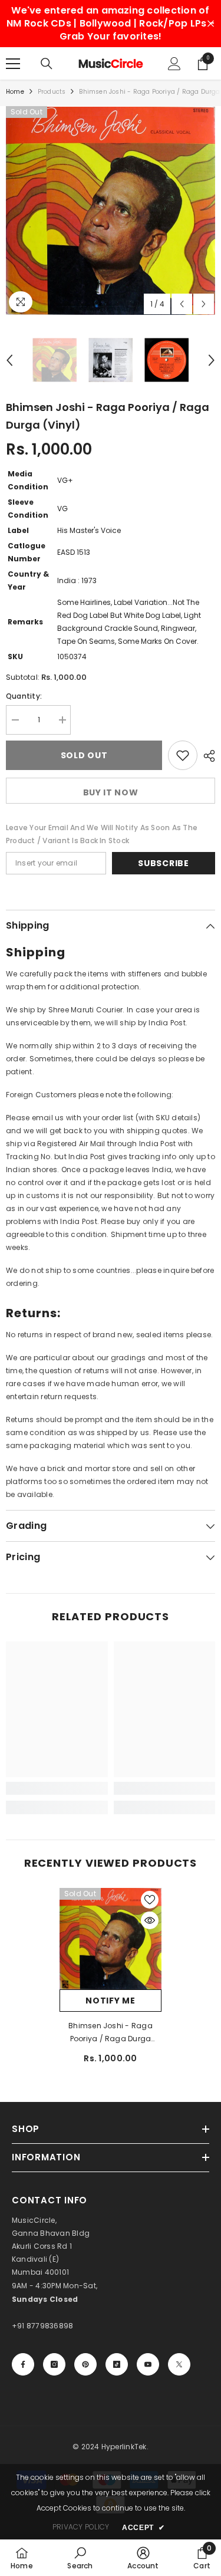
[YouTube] (148, 2364)
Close (211, 24)
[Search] (47, 64)
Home (15, 92)
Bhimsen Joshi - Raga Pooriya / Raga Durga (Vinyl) (111, 2033)
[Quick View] (150, 1920)
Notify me (110, 2001)
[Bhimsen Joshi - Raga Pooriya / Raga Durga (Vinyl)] (111, 1939)
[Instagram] (54, 2364)
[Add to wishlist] (183, 755)
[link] (57, 1788)
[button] (182, 304)
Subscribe (163, 863)
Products (52, 92)
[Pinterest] (85, 2364)
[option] (111, 211)
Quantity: (24, 696)
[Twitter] (179, 2364)
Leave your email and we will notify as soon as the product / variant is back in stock (102, 834)
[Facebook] (23, 2364)
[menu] (13, 64)
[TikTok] (117, 2364)
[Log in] (174, 64)
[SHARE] (206, 756)
